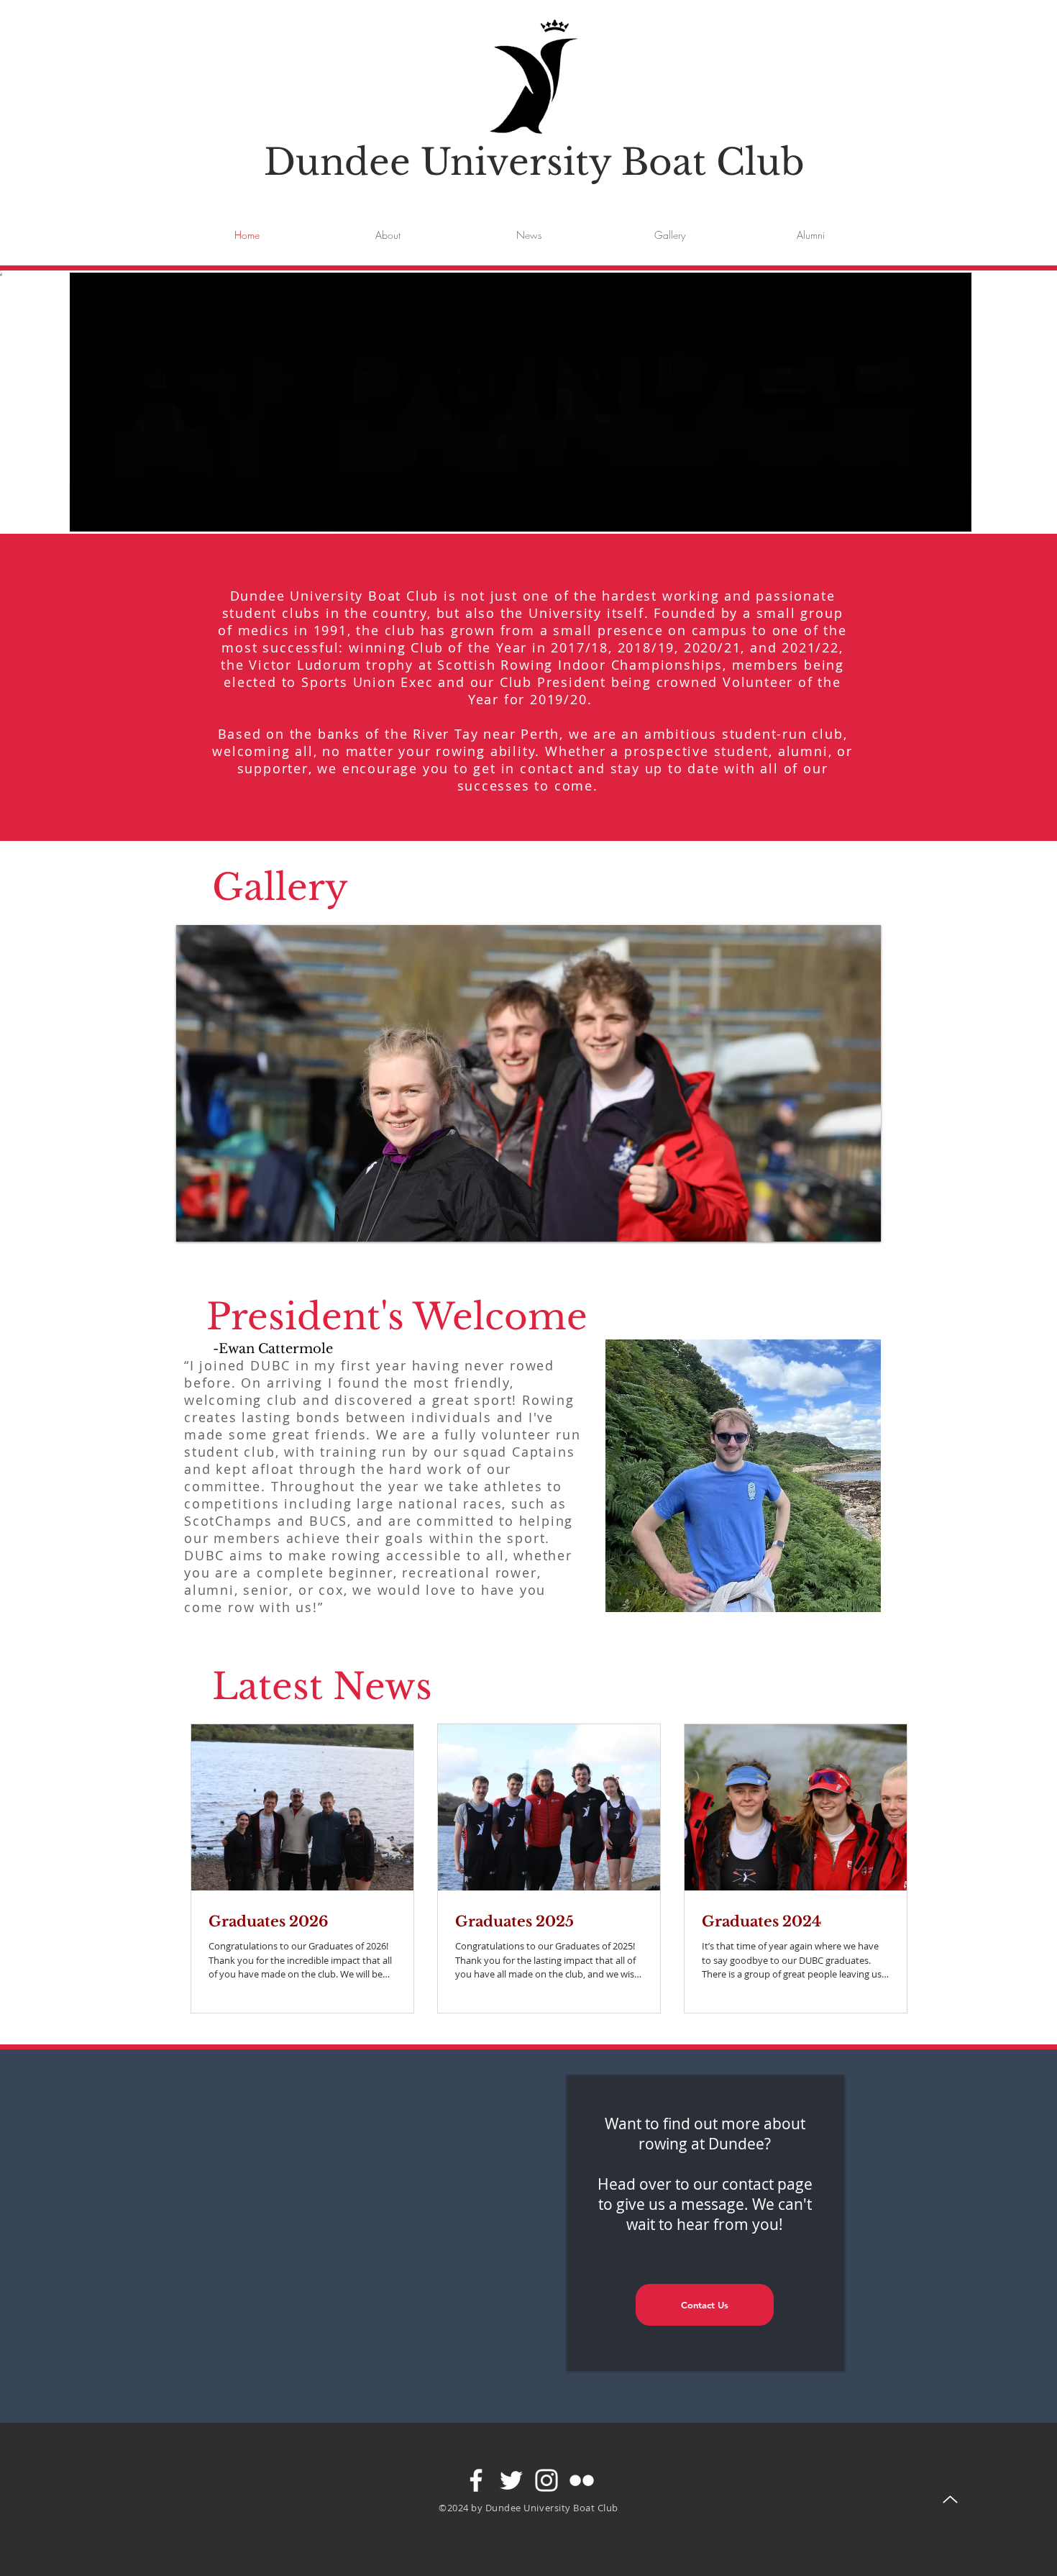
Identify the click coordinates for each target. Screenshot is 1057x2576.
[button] (953, 516)
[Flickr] (582, 2480)
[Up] (950, 2499)
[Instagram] (546, 2480)
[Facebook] (476, 2480)
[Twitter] (511, 2480)
